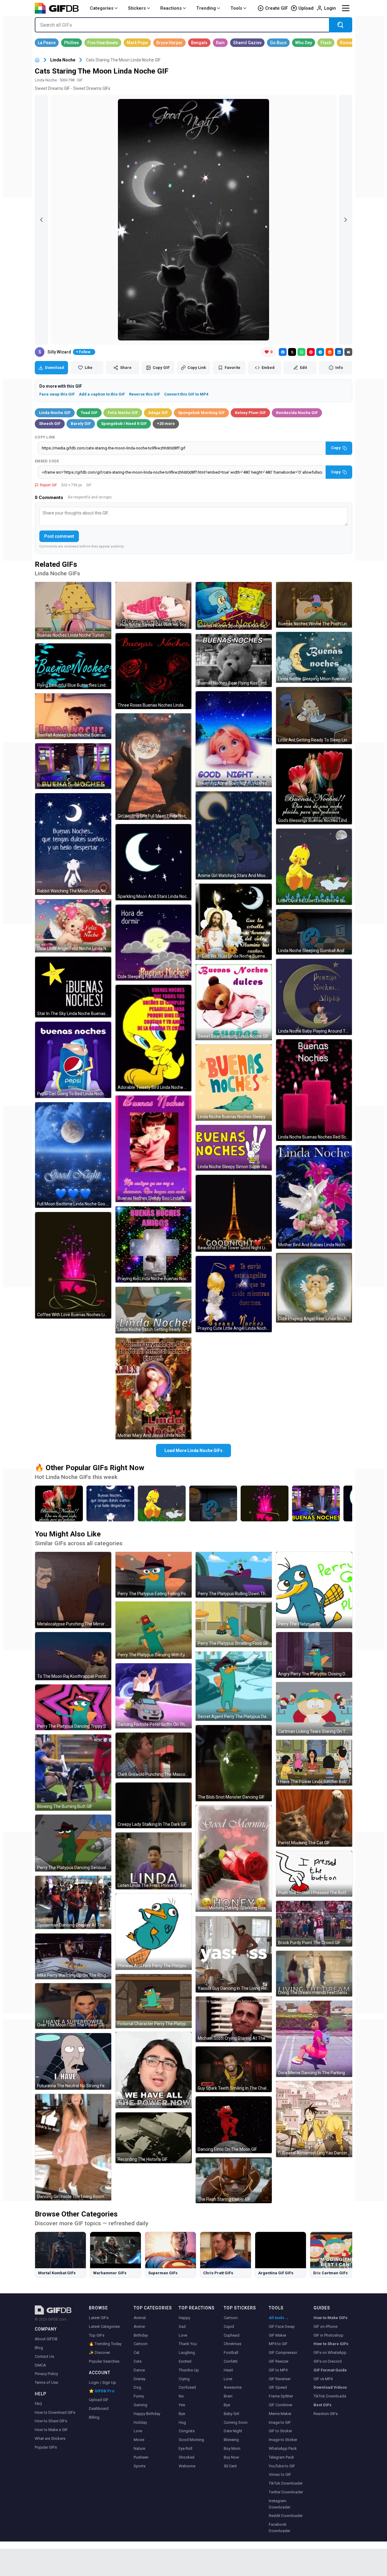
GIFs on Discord (328, 2361)
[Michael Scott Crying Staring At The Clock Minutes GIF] (234, 2019)
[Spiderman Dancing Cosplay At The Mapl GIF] (73, 1902)
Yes (182, 2405)
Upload (306, 8)
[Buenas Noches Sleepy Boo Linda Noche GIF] (154, 1149)
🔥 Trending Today (105, 2344)
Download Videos (330, 2387)
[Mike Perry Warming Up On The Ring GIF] (73, 1956)
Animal (140, 2318)
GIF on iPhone (325, 2326)
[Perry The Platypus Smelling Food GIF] (234, 1624)
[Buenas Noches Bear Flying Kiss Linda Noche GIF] (234, 660)
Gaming (140, 2405)
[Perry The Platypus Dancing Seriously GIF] (73, 1843)
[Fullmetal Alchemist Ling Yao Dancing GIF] (314, 2119)
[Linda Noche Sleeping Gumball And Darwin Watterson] (213, 1503)
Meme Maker (280, 2414)
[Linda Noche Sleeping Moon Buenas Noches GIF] (314, 657)
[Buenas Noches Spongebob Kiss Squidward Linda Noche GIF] (234, 606)
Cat (137, 2353)
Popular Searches (104, 2361)
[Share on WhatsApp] (301, 352)
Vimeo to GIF (280, 2474)
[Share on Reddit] (330, 352)
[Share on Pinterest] (311, 352)
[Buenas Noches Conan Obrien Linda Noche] (316, 1503)
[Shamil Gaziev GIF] (247, 43)
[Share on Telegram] (320, 352)
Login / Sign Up (102, 2382)
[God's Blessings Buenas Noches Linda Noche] (59, 1503)
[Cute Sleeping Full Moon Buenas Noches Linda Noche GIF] (154, 943)
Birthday (141, 2335)
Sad (182, 2326)
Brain (228, 2396)
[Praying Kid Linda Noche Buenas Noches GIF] (154, 1244)
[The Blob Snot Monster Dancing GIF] (234, 1763)
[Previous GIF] (41, 220)
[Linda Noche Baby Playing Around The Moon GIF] (314, 997)
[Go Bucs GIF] (278, 43)
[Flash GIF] (326, 43)
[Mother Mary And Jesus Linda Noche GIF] (154, 1388)
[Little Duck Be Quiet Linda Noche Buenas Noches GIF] (314, 867)
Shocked (187, 2457)
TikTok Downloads (330, 2396)
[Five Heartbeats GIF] (103, 43)
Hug (182, 2422)
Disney (140, 2379)
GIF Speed (278, 2387)
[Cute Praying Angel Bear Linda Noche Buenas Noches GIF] (314, 1288)
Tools (236, 8)
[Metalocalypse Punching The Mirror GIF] (73, 1590)
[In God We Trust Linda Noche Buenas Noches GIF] (234, 922)
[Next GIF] (346, 220)
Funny (139, 2396)
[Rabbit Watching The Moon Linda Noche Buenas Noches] (110, 1503)
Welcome (187, 2466)
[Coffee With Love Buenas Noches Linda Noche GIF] (73, 1265)
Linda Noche (63, 60)
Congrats (187, 2431)
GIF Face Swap (282, 2326)
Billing (94, 2417)
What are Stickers (50, 2438)
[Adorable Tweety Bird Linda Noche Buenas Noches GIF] (154, 1038)
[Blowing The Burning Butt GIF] (73, 1773)
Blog (39, 2348)
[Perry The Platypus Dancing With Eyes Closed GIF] (154, 1630)
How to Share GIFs (51, 2421)
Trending (206, 8)
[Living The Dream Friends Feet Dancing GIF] (314, 1974)
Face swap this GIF (57, 394)
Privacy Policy (46, 2374)
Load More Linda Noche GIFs (193, 1451)
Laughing (187, 2353)
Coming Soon (236, 2422)
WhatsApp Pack (283, 2448)
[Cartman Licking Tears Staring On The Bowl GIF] (314, 1709)
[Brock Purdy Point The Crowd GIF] (314, 1924)
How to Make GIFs (330, 2318)
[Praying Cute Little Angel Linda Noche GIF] (234, 1294)
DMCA (40, 2365)
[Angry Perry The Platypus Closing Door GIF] (314, 1655)
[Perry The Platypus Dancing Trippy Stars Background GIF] (73, 1707)
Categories (102, 8)
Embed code (47, 461)
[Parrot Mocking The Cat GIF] (314, 1818)
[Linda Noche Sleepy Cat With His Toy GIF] (154, 605)
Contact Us (44, 2356)
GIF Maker (278, 2335)
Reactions (171, 8)
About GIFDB (46, 2339)
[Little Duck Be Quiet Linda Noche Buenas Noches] (162, 1503)
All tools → (279, 2318)
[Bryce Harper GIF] (169, 43)
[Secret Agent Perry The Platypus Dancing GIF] (234, 1686)
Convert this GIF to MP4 (186, 394)
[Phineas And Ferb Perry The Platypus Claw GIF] (154, 1932)
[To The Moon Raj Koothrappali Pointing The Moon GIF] (73, 1656)
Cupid (229, 2326)
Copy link (45, 437)
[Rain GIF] (220, 43)
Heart (228, 2370)
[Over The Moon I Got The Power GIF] (73, 2006)
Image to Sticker (283, 2440)
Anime (139, 2326)
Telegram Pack (281, 2457)
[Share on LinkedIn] (339, 352)
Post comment (59, 536)
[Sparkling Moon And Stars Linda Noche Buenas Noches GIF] (154, 862)
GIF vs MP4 (323, 2379)
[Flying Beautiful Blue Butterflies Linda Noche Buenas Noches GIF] (73, 666)
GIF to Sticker (280, 2431)
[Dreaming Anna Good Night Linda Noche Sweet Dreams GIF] (234, 739)
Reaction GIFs (326, 2414)
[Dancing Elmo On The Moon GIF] (234, 2125)
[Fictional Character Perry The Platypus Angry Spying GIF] (154, 2001)
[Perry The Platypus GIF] (314, 1590)
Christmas (233, 2344)
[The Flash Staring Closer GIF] (234, 2180)
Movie (139, 2440)
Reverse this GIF (145, 394)
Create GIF (276, 8)
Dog (137, 2387)
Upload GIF (99, 2400)
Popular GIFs (46, 2447)
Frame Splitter (281, 2396)
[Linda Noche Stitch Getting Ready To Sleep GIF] (154, 1310)
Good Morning (191, 2440)
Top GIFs (97, 2335)
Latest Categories (104, 2326)
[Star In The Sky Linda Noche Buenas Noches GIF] (73, 987)
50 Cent (230, 2466)
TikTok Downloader (286, 2483)
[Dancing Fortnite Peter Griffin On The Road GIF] (154, 1696)
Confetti (231, 2361)
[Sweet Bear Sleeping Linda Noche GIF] (234, 1002)
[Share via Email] (348, 352)
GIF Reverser (280, 2379)
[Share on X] (292, 352)
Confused (187, 2387)
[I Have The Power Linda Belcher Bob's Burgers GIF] (314, 1763)
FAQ (38, 2404)
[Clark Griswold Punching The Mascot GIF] (154, 1755)
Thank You (188, 2344)
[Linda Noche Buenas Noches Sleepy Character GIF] (234, 1083)
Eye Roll (185, 2448)
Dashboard (99, 2408)
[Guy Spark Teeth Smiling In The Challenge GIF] (234, 2069)
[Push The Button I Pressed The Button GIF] (314, 1874)
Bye (182, 2414)
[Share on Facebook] (283, 352)
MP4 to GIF (278, 2344)
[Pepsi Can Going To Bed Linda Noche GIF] (73, 1060)
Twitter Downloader (286, 2492)
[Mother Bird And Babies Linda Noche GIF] (314, 1197)
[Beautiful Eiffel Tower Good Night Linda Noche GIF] (234, 1213)
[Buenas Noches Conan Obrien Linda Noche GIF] (73, 766)
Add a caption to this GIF (102, 394)
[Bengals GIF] (199, 43)
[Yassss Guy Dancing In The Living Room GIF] (234, 1954)
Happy (184, 2318)
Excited (185, 2361)
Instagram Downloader (280, 2504)
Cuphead (232, 2335)
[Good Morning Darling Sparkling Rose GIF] (234, 1858)
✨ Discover (99, 2353)
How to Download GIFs (55, 2412)
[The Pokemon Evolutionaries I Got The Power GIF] (154, 2070)
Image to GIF (280, 2422)
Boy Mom (232, 2448)
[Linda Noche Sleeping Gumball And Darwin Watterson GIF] (314, 932)
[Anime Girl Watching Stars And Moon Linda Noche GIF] (234, 836)
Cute (138, 2361)
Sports (140, 2466)
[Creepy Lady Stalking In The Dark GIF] (154, 1805)
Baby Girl (231, 2414)
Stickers (137, 8)
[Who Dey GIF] (304, 43)
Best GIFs (322, 2405)
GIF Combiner (281, 2405)
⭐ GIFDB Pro (102, 2391)
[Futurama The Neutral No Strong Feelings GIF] (73, 2061)
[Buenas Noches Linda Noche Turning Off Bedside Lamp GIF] (73, 611)
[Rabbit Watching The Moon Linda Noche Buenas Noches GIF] (73, 844)
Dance (139, 2370)
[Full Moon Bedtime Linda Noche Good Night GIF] (73, 1155)
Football (231, 2353)
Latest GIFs (99, 2318)
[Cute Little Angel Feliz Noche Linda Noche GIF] (73, 926)
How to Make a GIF (51, 2430)
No (181, 2396)
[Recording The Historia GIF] (154, 2138)
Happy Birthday (147, 2414)
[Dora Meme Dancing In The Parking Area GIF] (314, 2039)
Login (330, 8)
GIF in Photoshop (328, 2335)
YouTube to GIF (282, 2466)
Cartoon (141, 2344)
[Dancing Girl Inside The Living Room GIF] (73, 2147)
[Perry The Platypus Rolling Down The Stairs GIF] (234, 1575)
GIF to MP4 (278, 2370)
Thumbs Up (189, 2370)
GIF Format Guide (330, 2370)
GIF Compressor (283, 2353)
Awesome (233, 2387)
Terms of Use (46, 2382)
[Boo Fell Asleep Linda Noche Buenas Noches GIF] (73, 716)
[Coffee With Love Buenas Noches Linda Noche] (265, 1503)
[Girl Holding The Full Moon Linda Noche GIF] (154, 767)
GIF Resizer (279, 2361)
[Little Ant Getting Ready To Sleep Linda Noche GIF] (314, 716)
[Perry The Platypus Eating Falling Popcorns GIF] (154, 1575)
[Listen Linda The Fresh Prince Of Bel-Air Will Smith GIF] (154, 1861)
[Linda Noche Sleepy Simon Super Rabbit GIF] (234, 1148)
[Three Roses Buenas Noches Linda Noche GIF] (154, 671)
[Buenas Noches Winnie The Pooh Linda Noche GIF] (314, 605)
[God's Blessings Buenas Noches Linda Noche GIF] (314, 787)
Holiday (140, 2422)
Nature (139, 2448)
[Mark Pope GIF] (137, 43)
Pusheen (141, 2457)
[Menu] (346, 8)
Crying (184, 2379)
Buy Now (231, 2457)
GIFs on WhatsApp (330, 2353)
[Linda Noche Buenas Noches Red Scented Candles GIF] (314, 1090)
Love (138, 2431)
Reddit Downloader (286, 2516)
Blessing (231, 2440)
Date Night (233, 2431)
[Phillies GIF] (72, 43)
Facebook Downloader (280, 2528)
